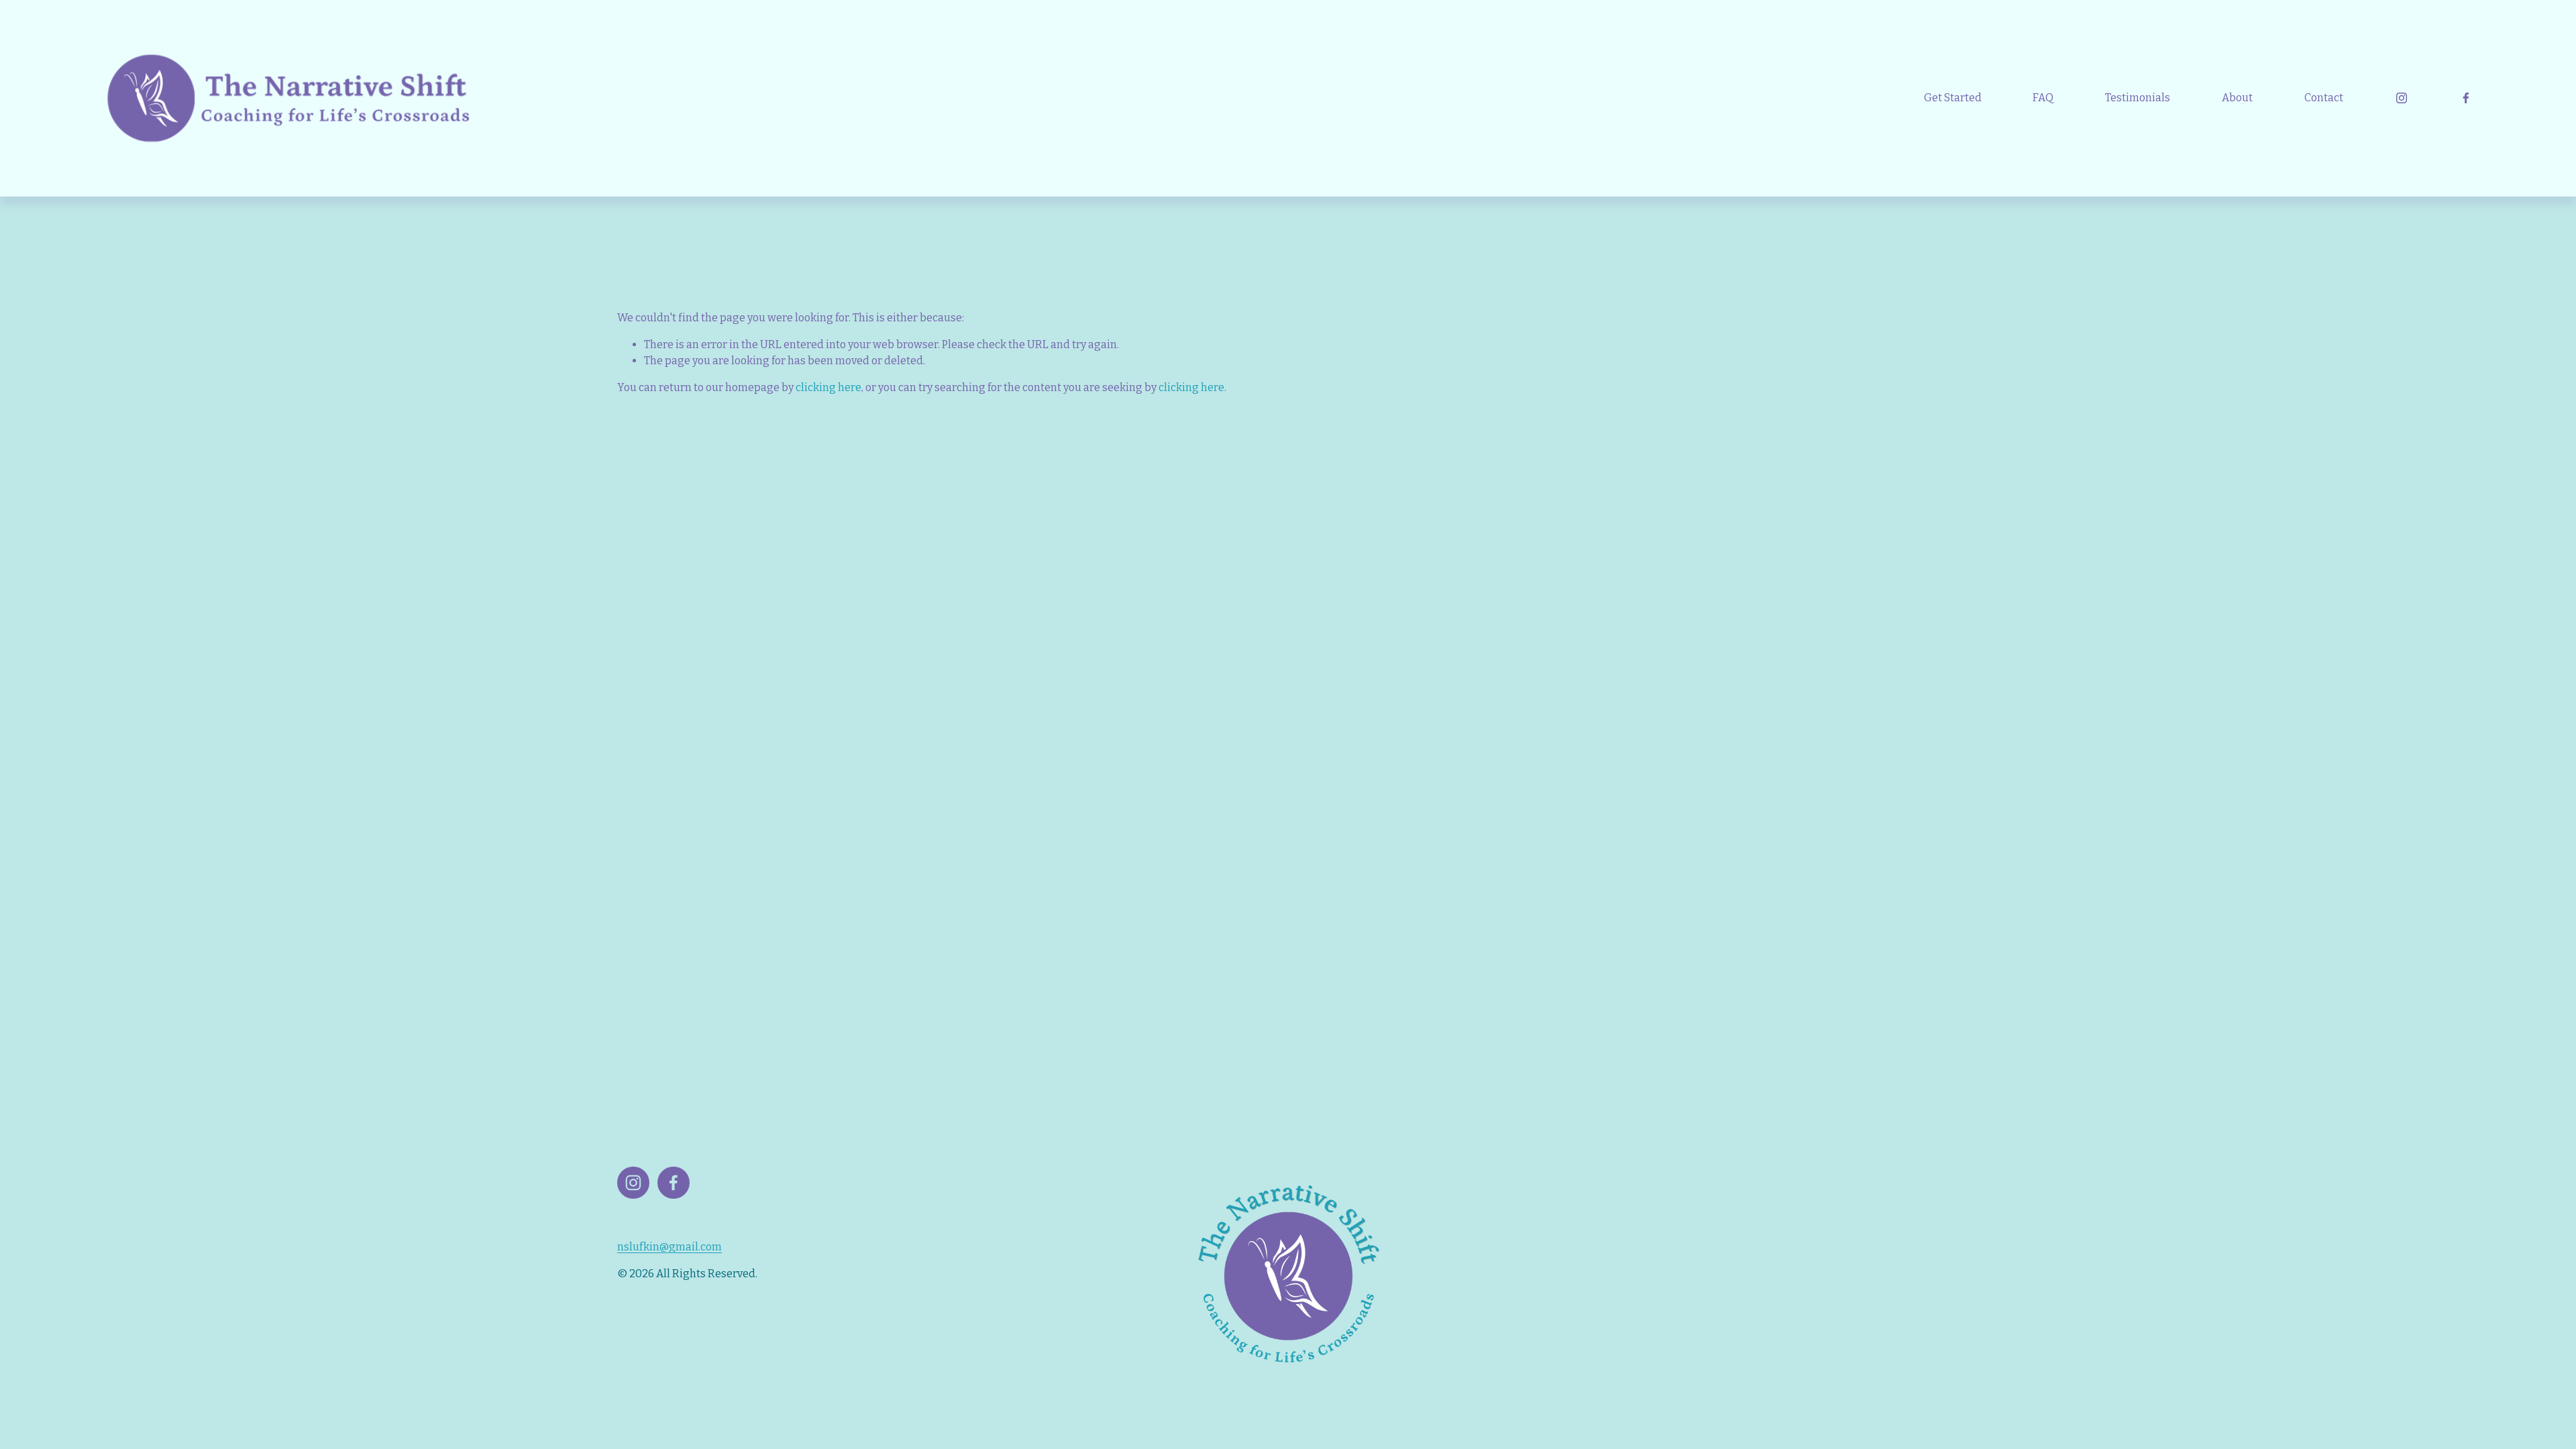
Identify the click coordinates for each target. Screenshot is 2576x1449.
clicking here (828, 387)
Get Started (1953, 98)
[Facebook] (2466, 98)
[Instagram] (2402, 98)
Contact (2324, 98)
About (2237, 98)
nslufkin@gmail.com (669, 1247)
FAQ (2043, 98)
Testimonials (2138, 98)
